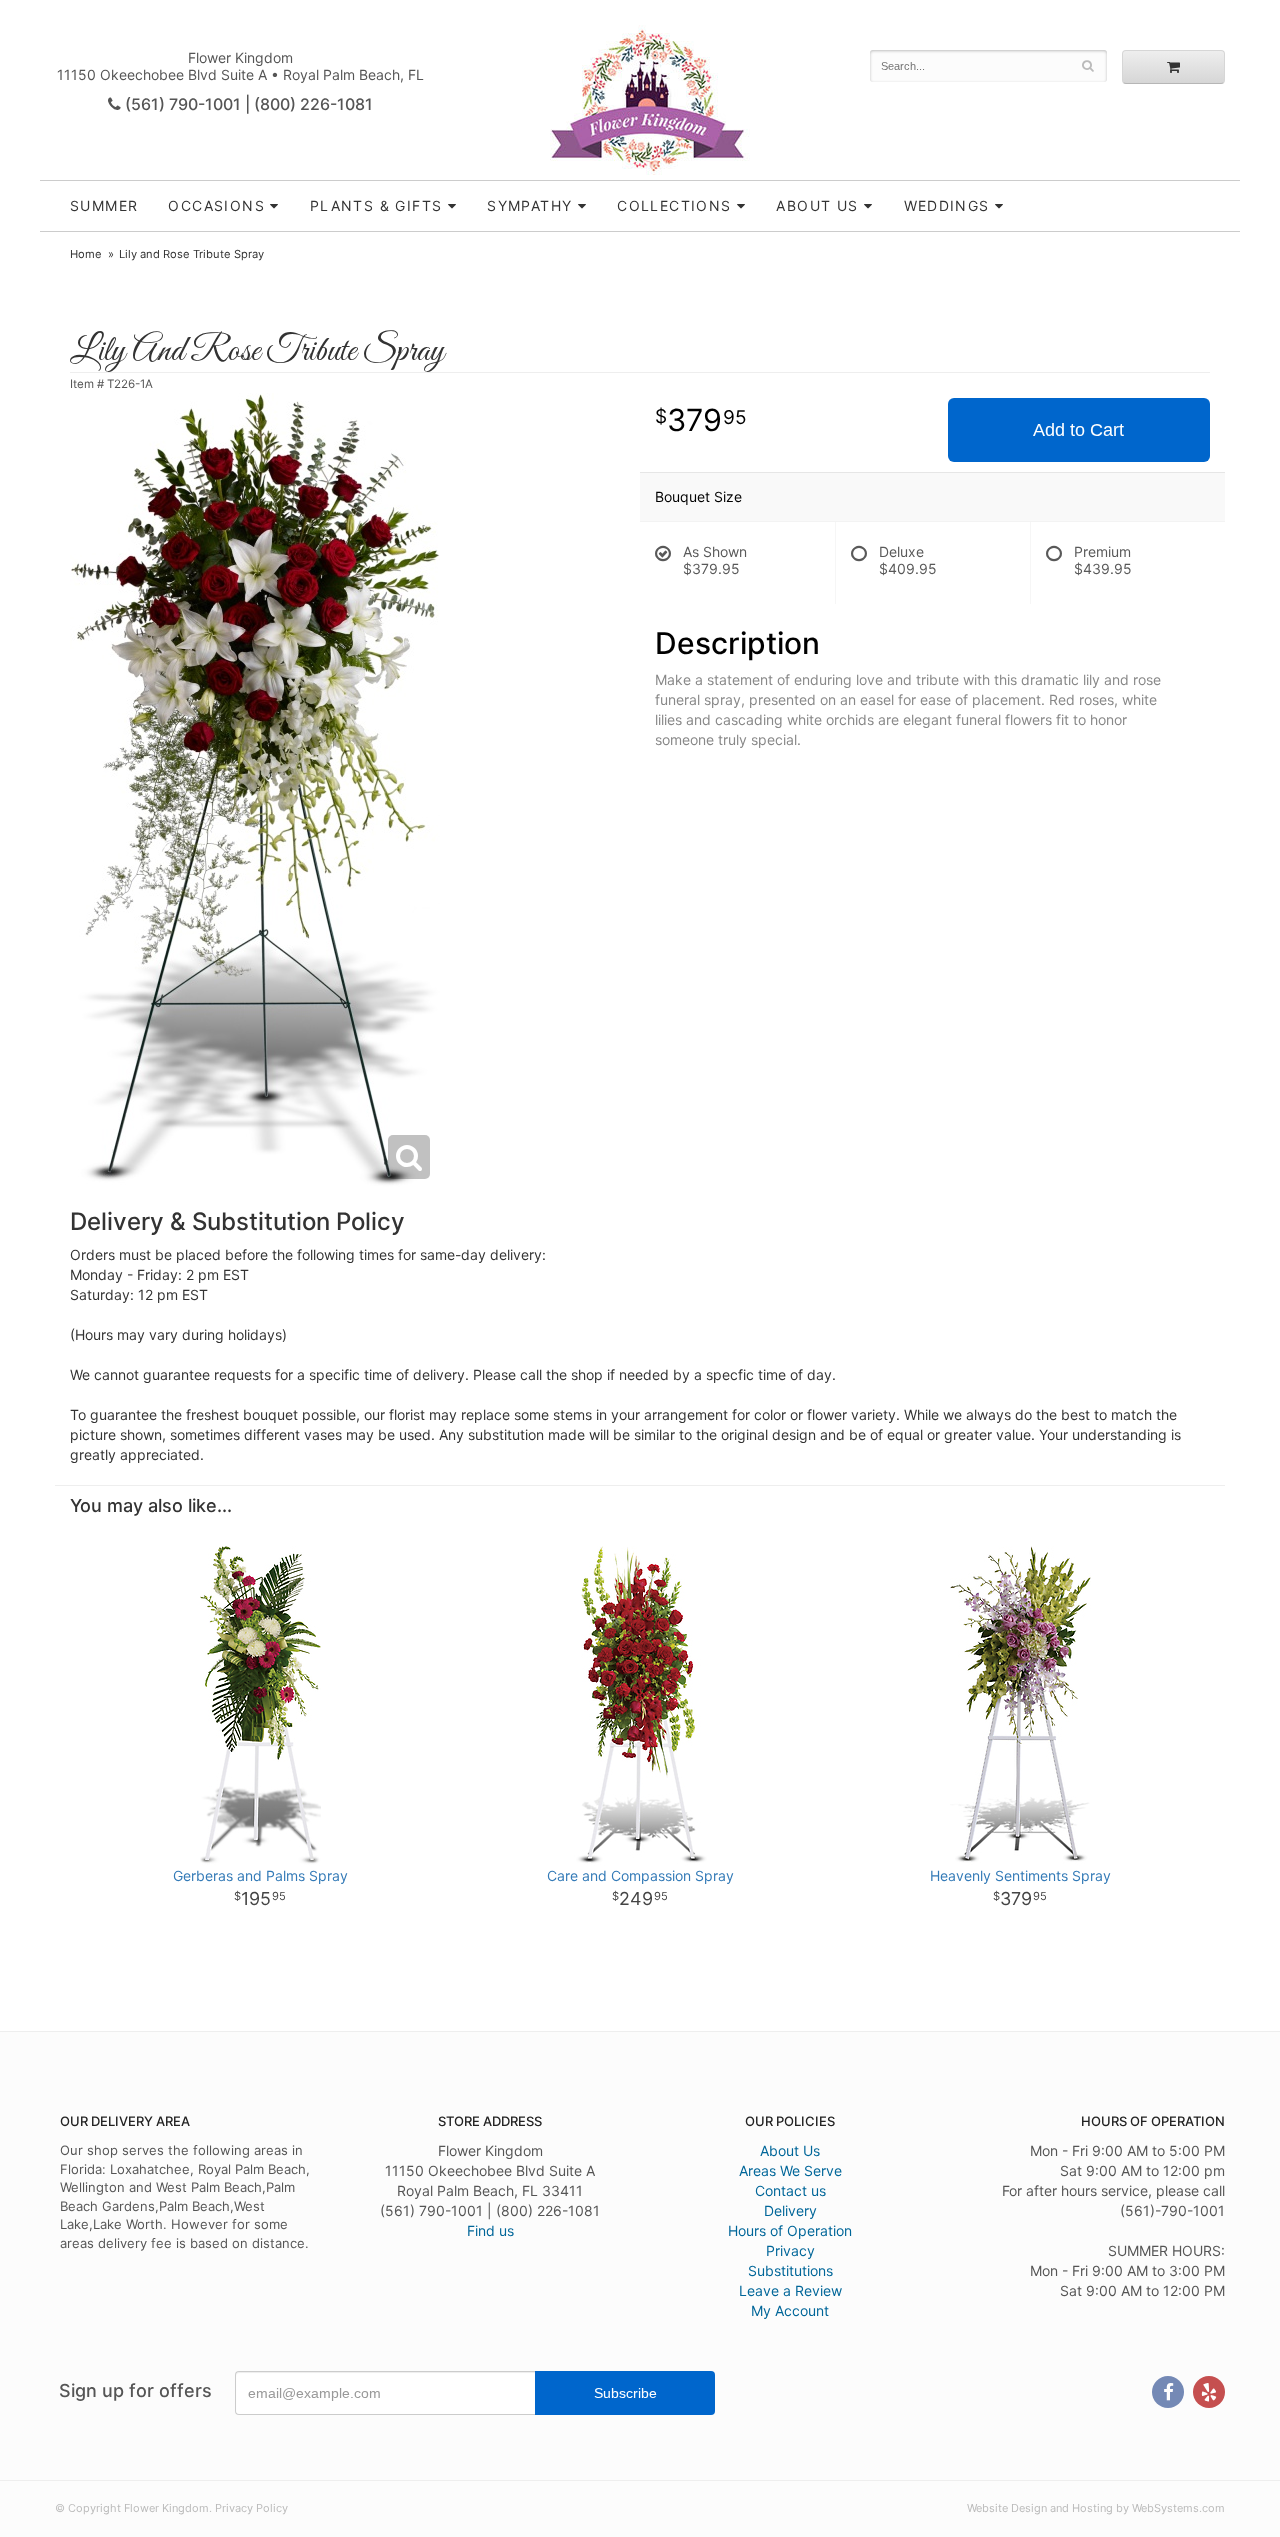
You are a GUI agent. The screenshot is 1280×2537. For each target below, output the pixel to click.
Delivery (790, 2210)
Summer (104, 205)
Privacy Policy (251, 2508)
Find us (490, 2230)
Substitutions (790, 2270)
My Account (790, 2310)
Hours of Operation (790, 2230)
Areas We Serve (790, 2170)
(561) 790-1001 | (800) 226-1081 (247, 104)
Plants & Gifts (376, 205)
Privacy (790, 2250)
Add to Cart (1078, 430)
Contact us (790, 2190)
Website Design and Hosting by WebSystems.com (1096, 2508)
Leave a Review (790, 2290)
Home (86, 254)
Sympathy (529, 205)
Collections (674, 205)
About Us (790, 2150)
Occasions (216, 205)
